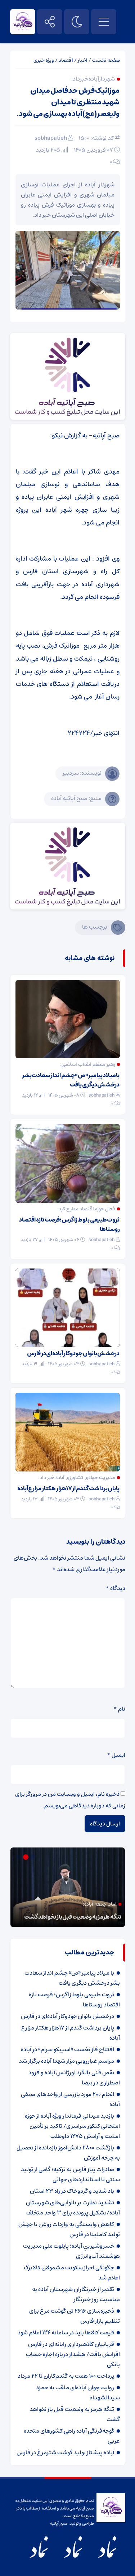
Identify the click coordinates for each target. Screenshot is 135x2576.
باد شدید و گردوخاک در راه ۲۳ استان (72, 2191)
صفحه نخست (106, 60)
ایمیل (116, 1755)
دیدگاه (115, 1588)
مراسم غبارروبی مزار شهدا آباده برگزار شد (66, 2061)
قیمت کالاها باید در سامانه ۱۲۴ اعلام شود (66, 2333)
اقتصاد (66, 60)
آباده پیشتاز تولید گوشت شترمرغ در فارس (65, 2452)
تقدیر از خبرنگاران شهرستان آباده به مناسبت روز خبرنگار (76, 2294)
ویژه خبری (44, 60)
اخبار (83, 60)
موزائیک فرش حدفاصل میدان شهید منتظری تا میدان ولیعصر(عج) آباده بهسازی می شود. (68, 102)
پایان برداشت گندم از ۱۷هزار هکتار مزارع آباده (69, 1488)
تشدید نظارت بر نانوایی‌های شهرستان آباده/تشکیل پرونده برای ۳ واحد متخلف (73, 2208)
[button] (34, 1857)
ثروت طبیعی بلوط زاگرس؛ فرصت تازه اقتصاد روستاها (69, 1224)
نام (119, 1709)
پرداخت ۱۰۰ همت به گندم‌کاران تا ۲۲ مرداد (66, 2376)
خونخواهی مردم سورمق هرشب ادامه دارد (74, 1917)
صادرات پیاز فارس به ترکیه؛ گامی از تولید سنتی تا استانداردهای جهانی (70, 2174)
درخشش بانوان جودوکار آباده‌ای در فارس (73, 1353)
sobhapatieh (51, 138)
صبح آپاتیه (59, 2523)
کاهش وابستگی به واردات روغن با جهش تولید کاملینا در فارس (69, 2229)
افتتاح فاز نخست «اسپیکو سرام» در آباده (67, 2049)
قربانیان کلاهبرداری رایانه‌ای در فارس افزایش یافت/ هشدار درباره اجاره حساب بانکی (73, 2354)
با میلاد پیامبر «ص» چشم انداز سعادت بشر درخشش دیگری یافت (71, 1080)
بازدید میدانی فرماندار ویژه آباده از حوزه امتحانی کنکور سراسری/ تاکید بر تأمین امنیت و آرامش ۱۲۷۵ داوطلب (72, 2126)
